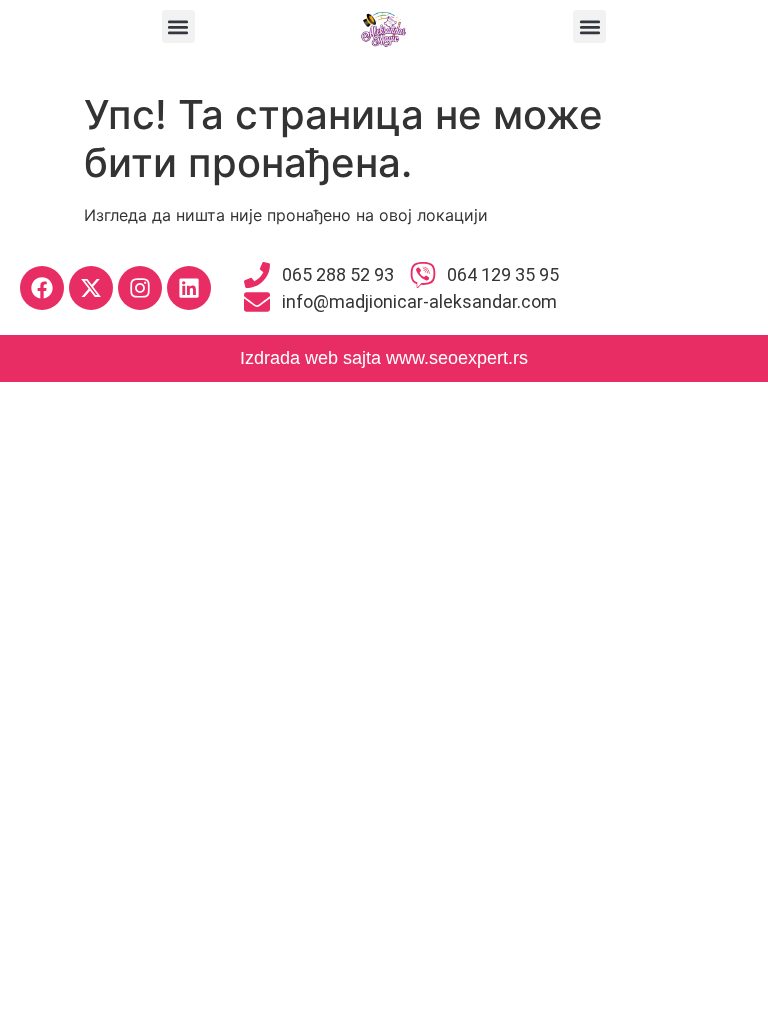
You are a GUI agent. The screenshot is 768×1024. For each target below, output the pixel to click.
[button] (178, 26)
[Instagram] (140, 288)
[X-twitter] (91, 288)
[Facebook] (42, 288)
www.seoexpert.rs (457, 358)
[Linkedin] (189, 288)
